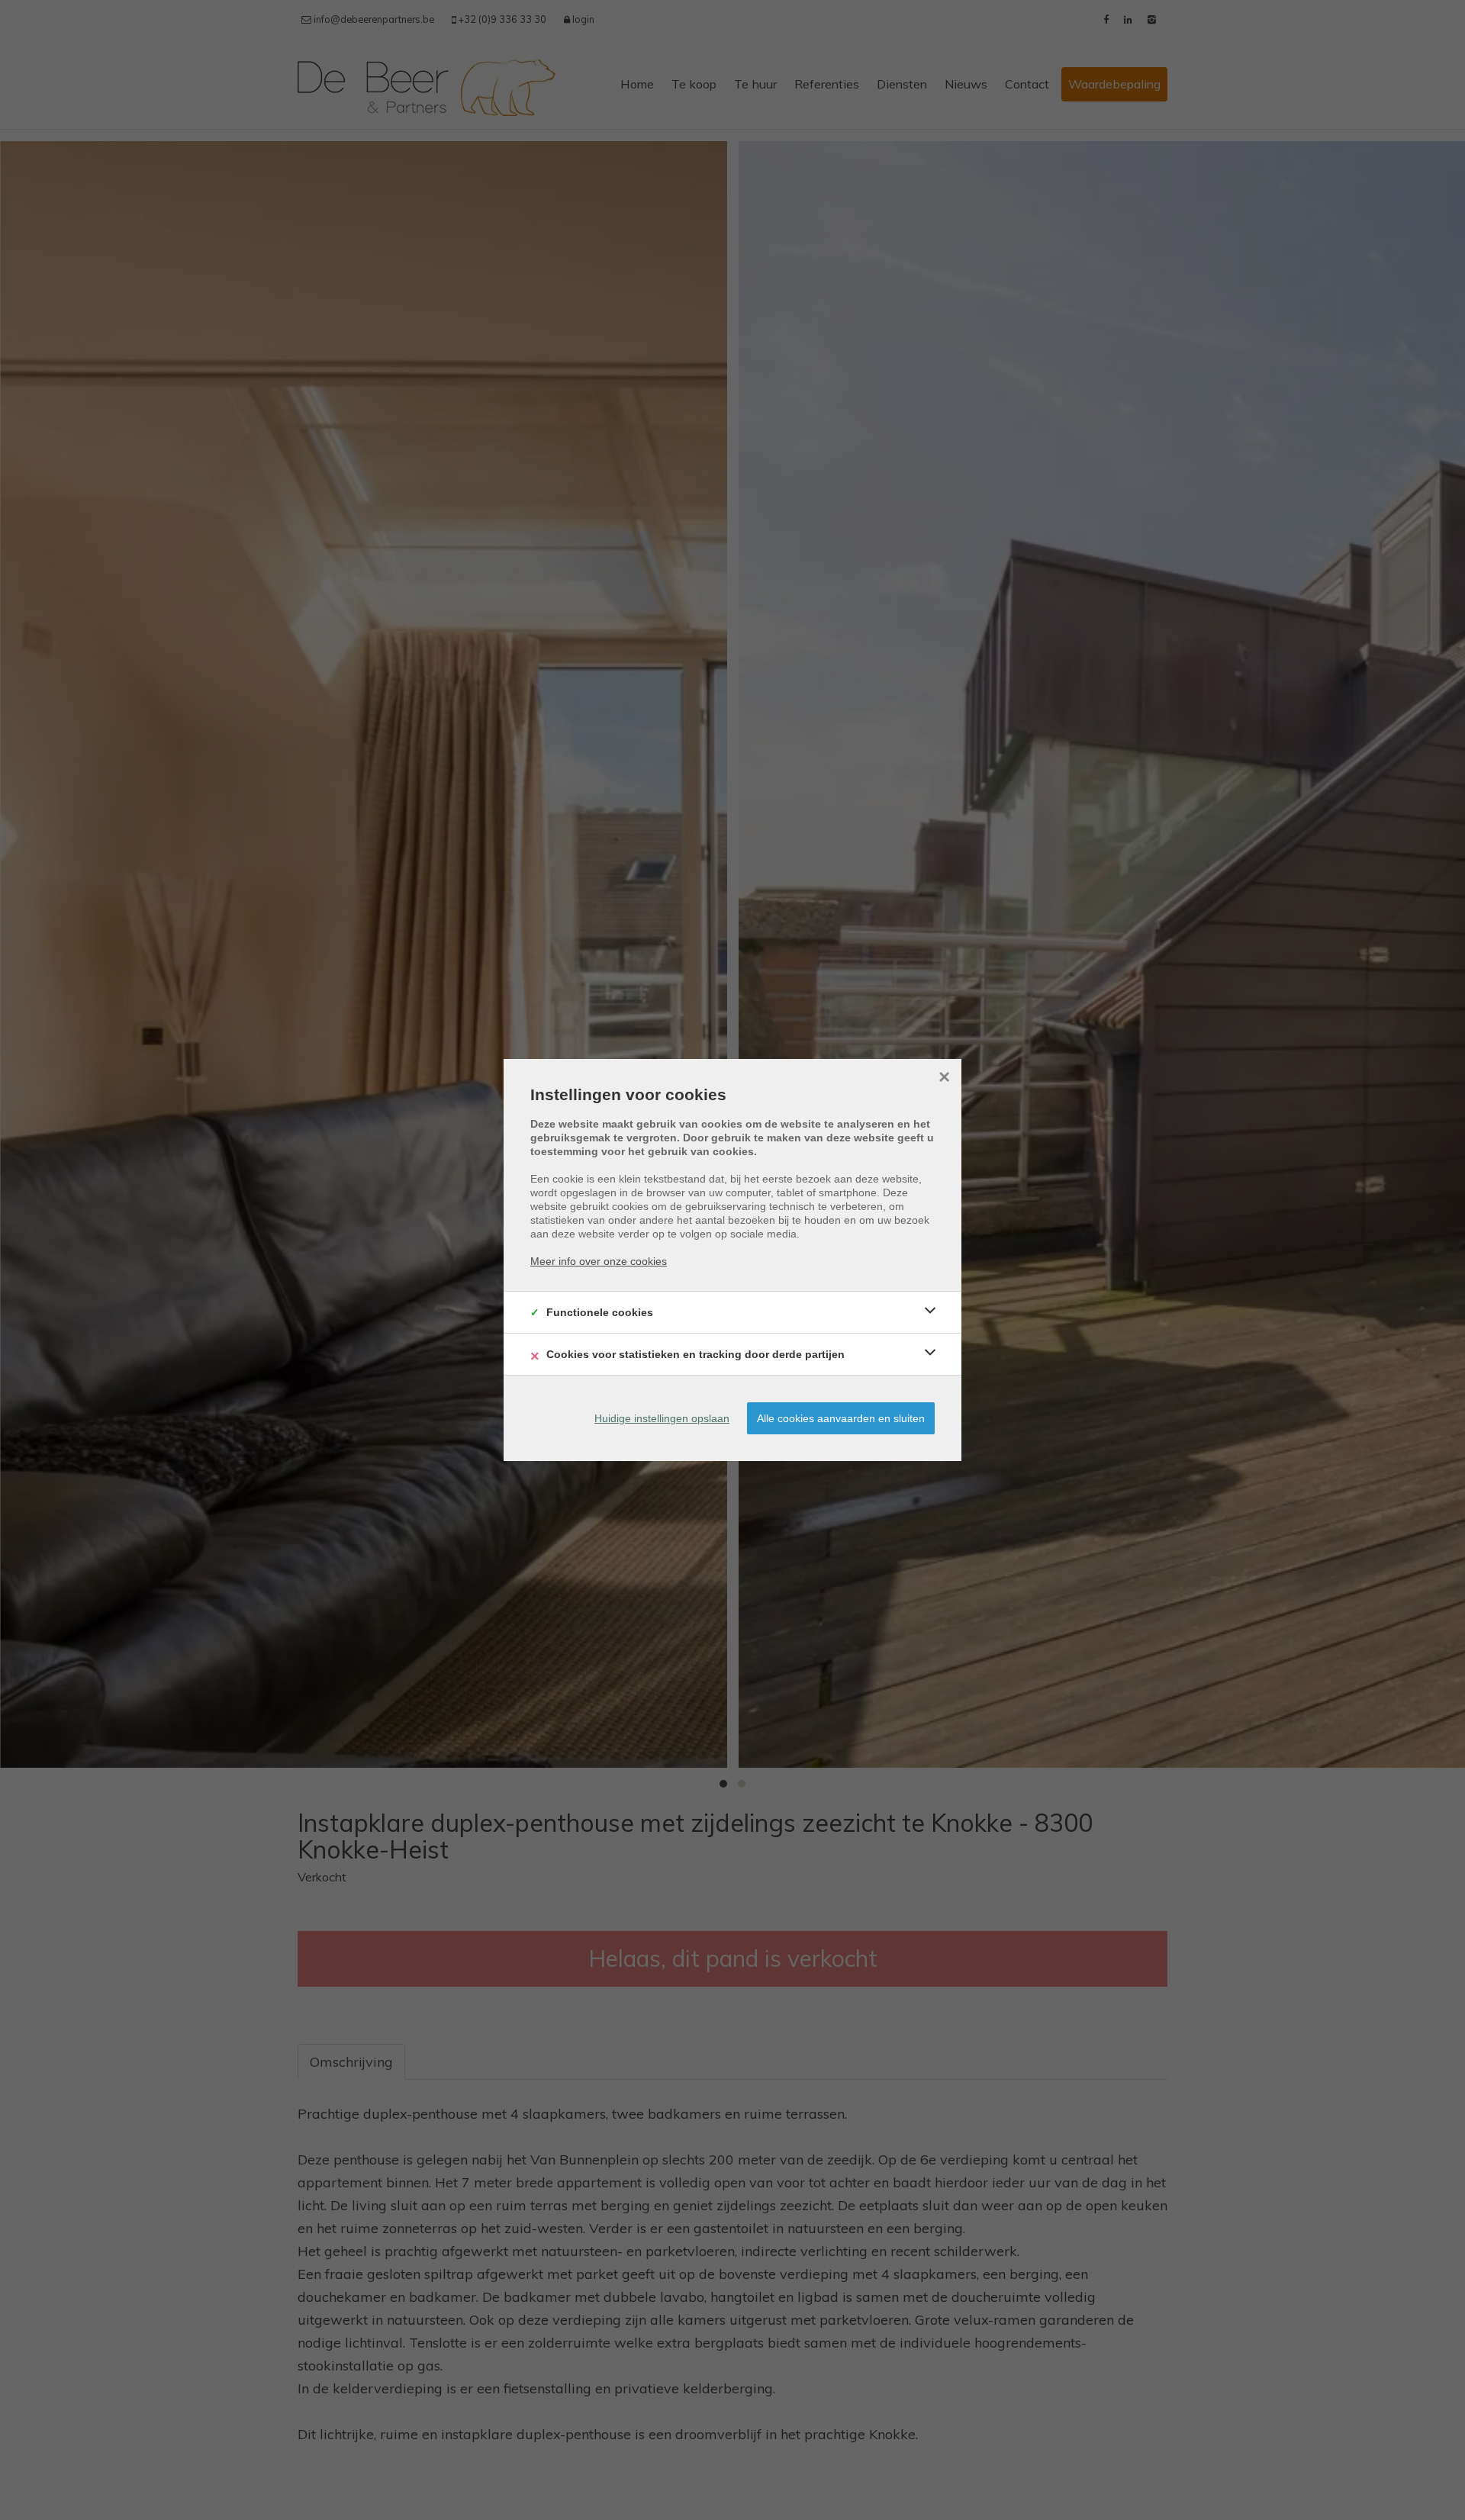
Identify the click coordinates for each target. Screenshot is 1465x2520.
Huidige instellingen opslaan (662, 1418)
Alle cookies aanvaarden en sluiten (841, 1418)
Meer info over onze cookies (599, 1261)
